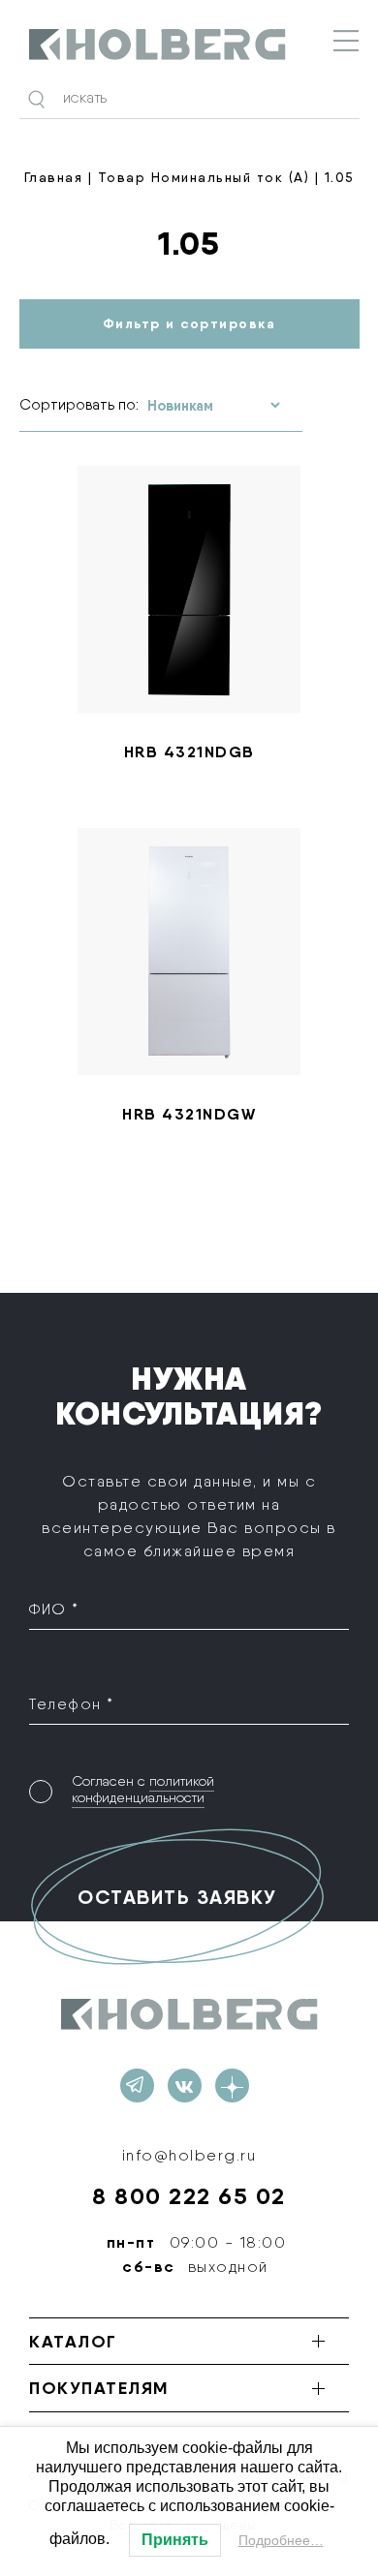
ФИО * (54, 1609)
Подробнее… (281, 2540)
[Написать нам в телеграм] (137, 2085)
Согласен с (143, 1789)
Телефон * (72, 1704)
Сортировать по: (79, 405)
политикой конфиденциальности (143, 1789)
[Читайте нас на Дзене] (232, 2085)
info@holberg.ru (189, 2155)
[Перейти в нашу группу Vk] (185, 2085)
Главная (54, 177)
